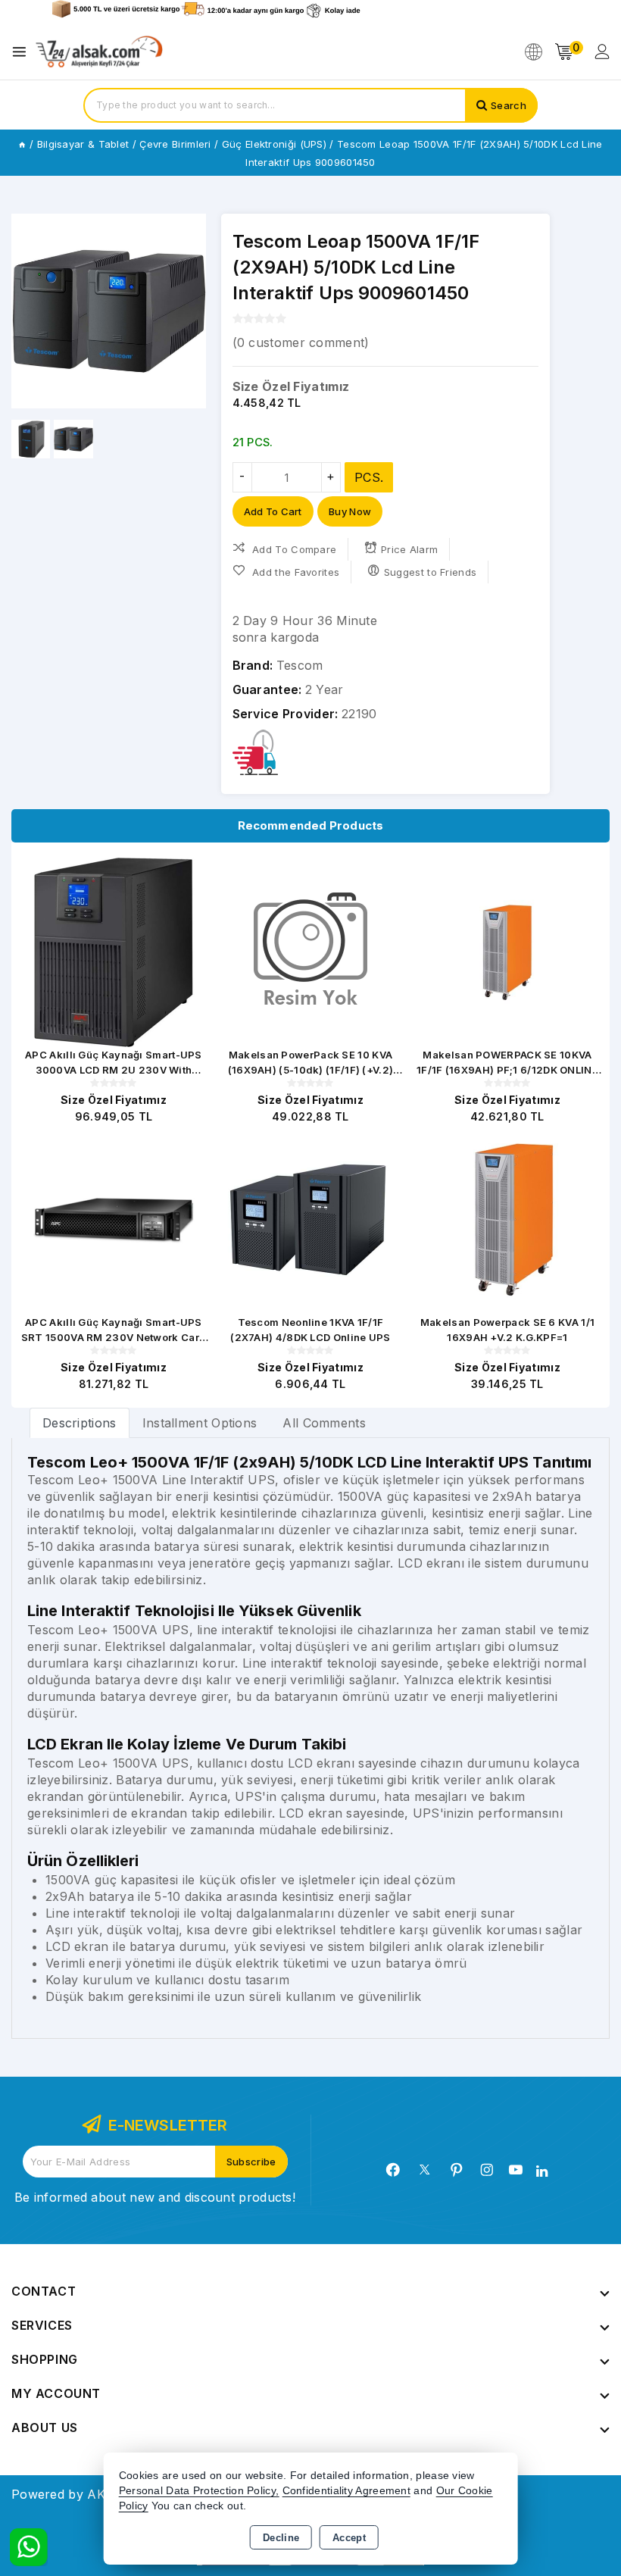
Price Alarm (409, 549)
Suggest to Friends (430, 572)
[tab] (80, 1422)
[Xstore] (99, 52)
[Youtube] (516, 2170)
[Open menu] (23, 52)
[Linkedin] (542, 2171)
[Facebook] (393, 2170)
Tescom (300, 665)
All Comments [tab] (324, 1423)
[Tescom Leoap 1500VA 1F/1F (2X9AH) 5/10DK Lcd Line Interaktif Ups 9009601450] (109, 311)
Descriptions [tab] (80, 1423)
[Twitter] (424, 2170)
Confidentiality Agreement (347, 2491)
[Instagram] (487, 2170)
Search (509, 105)
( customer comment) (301, 342)
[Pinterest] (457, 2170)
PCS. (369, 477)
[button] (29, 311)
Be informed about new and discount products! (155, 2197)
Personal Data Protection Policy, (199, 2491)
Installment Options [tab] (200, 1423)
